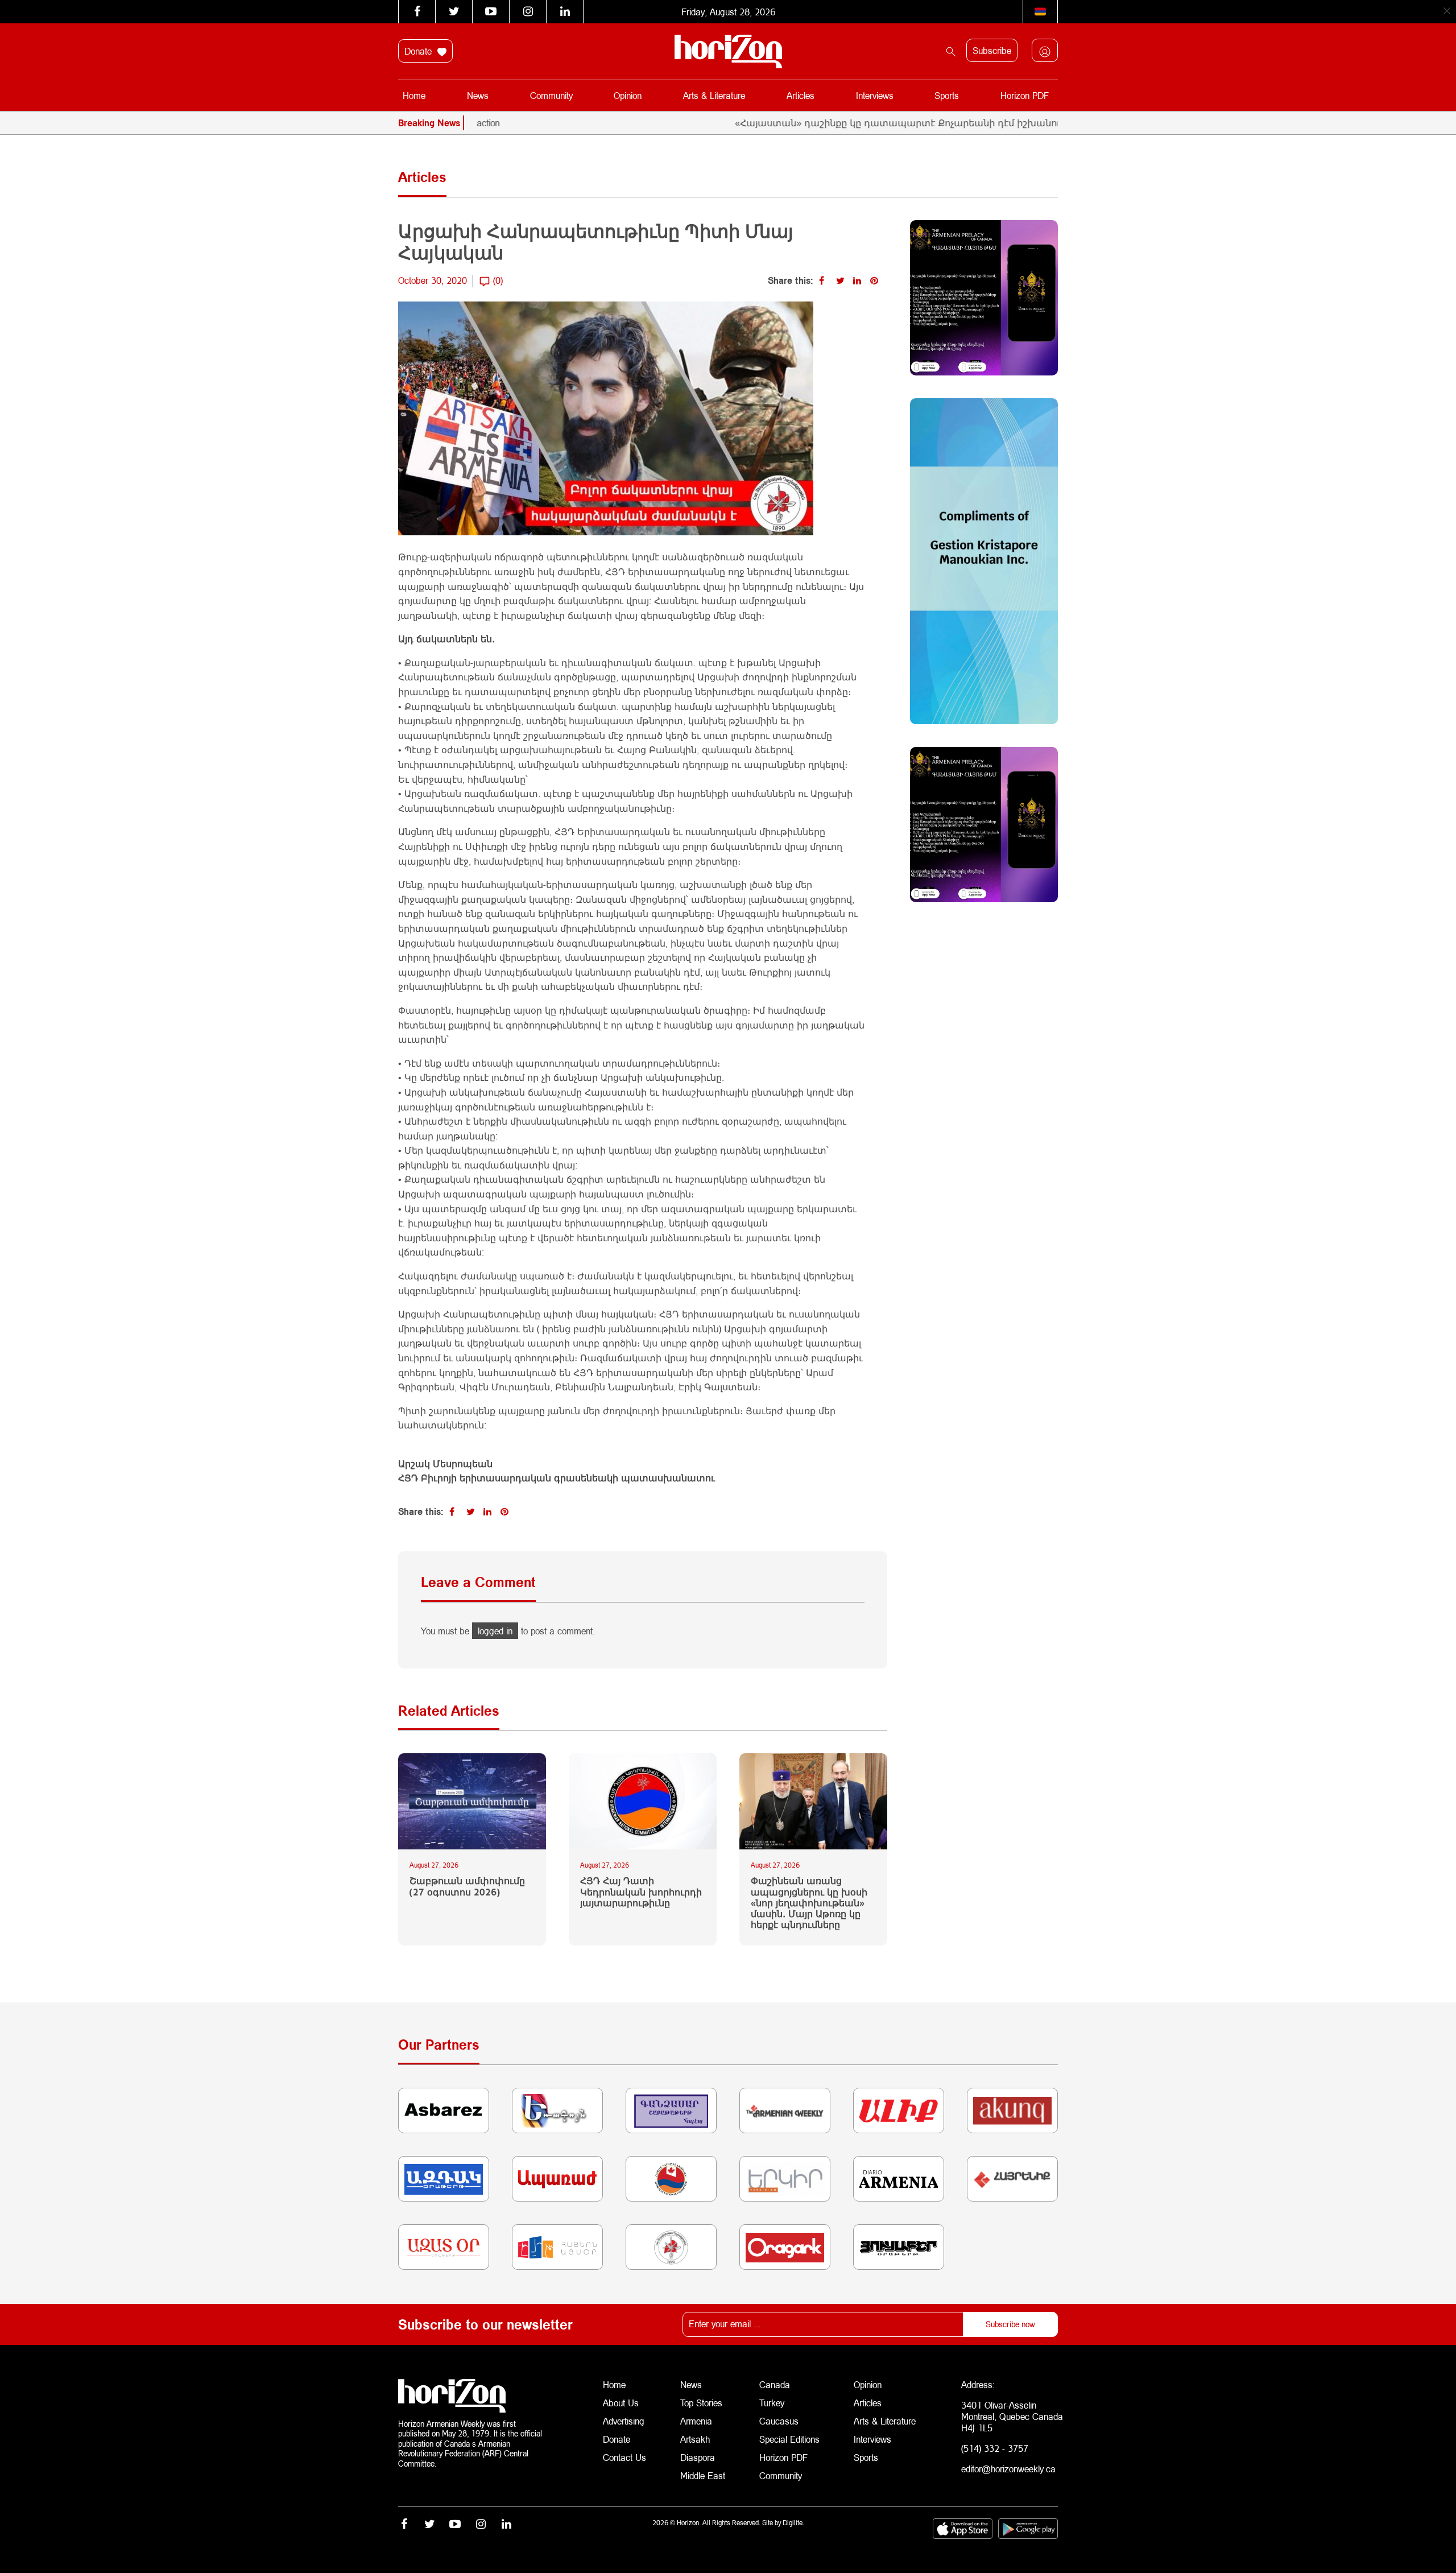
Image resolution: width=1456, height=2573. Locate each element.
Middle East (703, 2475)
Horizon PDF (1025, 95)
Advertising (624, 2421)
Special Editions (789, 2439)
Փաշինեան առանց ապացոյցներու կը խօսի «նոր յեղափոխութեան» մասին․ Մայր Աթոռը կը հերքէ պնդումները (809, 1902)
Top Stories (701, 2403)
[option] (955, 123)
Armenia (696, 2421)
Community (551, 95)
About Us (621, 2403)
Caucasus (779, 2421)
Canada (775, 2384)
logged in (495, 1631)
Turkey (772, 2403)
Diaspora (698, 2457)
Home (414, 95)
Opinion (628, 95)
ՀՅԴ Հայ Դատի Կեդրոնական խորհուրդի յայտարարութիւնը (641, 1891)
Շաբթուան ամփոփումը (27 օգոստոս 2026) (467, 1886)
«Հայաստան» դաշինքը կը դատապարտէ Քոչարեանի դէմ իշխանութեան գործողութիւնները (886, 123)
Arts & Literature (714, 95)
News (478, 95)
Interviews (875, 95)
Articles (801, 95)
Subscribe (992, 50)
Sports (947, 95)
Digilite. (793, 2523)
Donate (419, 51)
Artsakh (695, 2439)
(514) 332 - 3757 (995, 2448)
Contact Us (624, 2457)
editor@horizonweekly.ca (1008, 2469)
